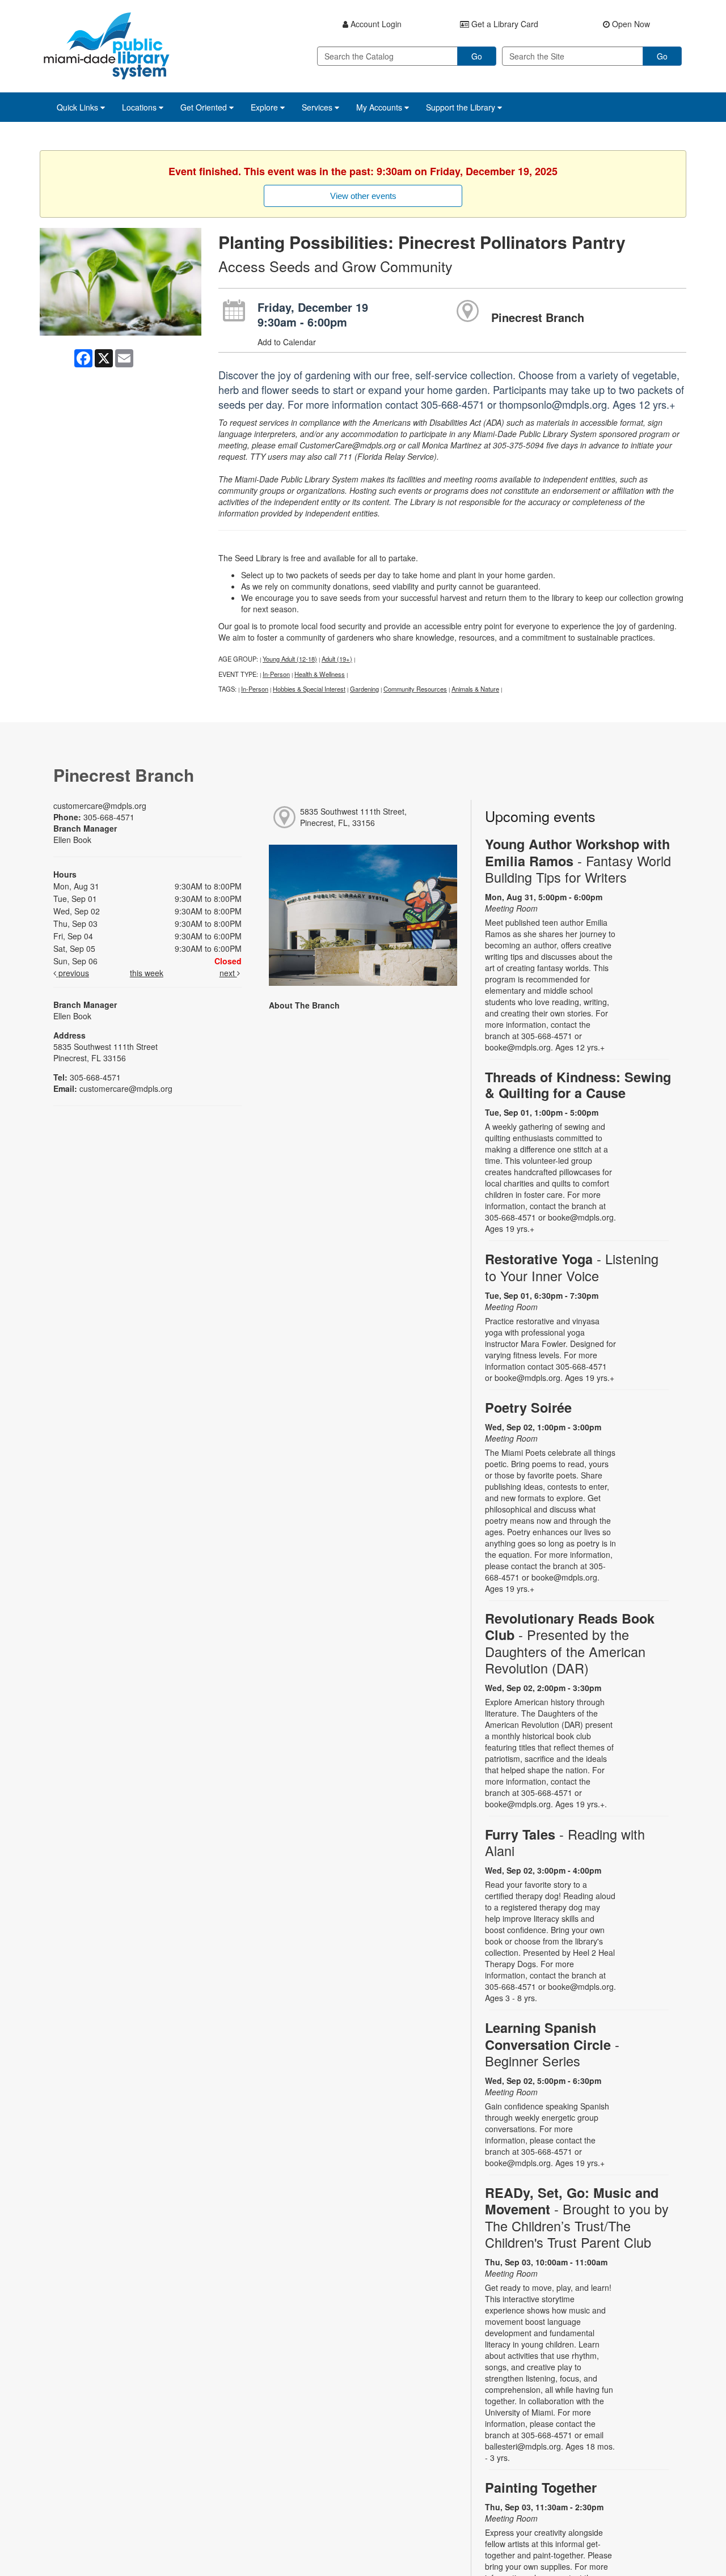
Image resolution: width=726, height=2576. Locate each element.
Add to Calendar (287, 342)
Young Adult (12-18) (290, 659)
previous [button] (73, 973)
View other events (363, 196)
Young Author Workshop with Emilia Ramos (578, 860)
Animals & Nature (475, 689)
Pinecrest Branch (538, 317)
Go (477, 56)
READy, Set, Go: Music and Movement (577, 2217)
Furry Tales (565, 1842)
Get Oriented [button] (205, 107)
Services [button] (318, 107)
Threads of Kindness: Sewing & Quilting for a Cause (578, 1085)
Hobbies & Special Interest (309, 689)
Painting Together (541, 2487)
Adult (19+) (337, 659)
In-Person (276, 674)
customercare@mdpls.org (100, 806)
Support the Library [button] (462, 107)
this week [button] (147, 973)
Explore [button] (265, 107)
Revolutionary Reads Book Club (570, 1643)
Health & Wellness (320, 674)
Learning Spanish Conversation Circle (552, 2044)
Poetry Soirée (528, 1407)
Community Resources (415, 689)
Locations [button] (140, 107)
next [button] (228, 973)
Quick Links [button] (79, 107)
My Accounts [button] (380, 107)
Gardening (364, 689)
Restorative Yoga (572, 1267)
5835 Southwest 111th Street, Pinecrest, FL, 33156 (353, 817)
